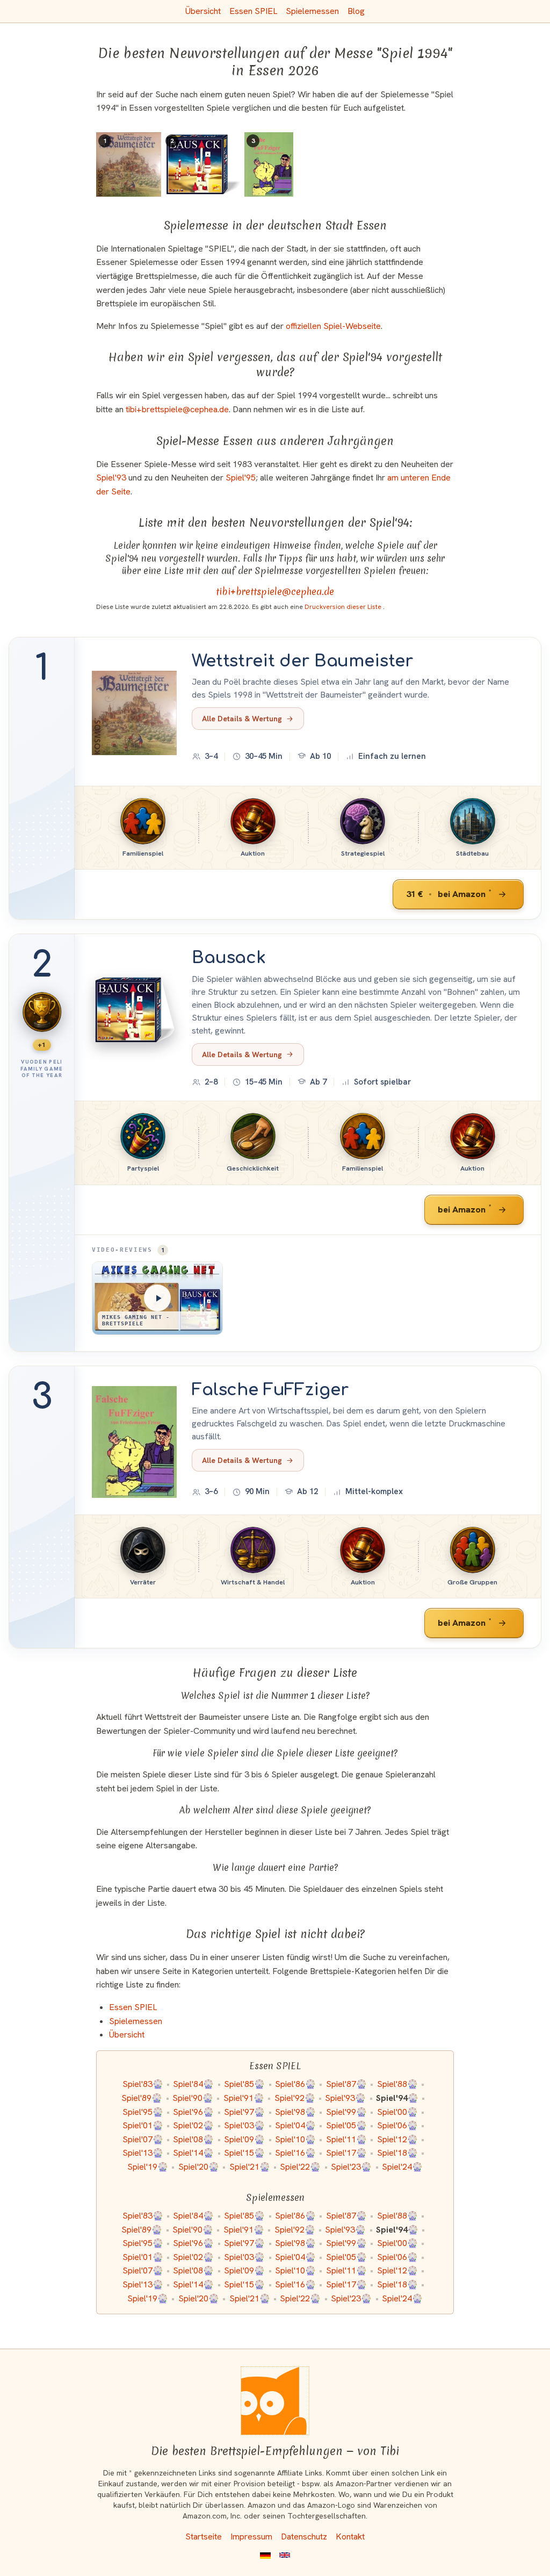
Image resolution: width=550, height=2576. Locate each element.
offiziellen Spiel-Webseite (333, 326)
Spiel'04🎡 (295, 2125)
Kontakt (350, 2536)
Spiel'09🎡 (244, 2139)
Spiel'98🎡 (295, 2112)
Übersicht (203, 11)
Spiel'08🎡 (193, 2139)
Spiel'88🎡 (397, 2084)
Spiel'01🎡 (143, 2125)
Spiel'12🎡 (397, 2139)
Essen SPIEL (253, 11)
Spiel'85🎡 (244, 2084)
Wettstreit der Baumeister (302, 661)
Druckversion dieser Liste (344, 607)
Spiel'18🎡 (397, 2153)
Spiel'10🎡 (295, 2139)
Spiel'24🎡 (402, 2167)
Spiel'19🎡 (148, 2167)
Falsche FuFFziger (270, 1390)
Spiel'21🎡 (250, 2167)
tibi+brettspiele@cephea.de (177, 409)
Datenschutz (304, 2536)
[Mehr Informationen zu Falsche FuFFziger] (134, 1442)
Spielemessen (312, 11)
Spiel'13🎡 (143, 2153)
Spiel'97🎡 (244, 2112)
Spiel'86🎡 (295, 2084)
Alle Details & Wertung (242, 719)
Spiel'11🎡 (346, 2139)
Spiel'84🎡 (193, 2084)
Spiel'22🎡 (300, 2167)
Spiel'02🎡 (193, 2125)
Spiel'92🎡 (295, 2098)
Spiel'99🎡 (346, 2112)
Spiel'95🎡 (143, 2112)
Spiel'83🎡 (143, 2084)
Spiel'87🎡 (346, 2084)
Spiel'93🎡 (345, 2098)
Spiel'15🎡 (244, 2153)
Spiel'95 (241, 478)
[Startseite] (275, 2401)
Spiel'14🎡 (193, 2153)
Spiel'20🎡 (199, 2167)
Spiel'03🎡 (244, 2125)
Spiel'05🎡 (346, 2125)
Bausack (229, 958)
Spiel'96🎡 (193, 2112)
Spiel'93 (111, 478)
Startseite (204, 2536)
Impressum (251, 2536)
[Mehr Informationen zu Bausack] (134, 1010)
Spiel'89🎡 (142, 2098)
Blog (356, 11)
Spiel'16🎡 (295, 2153)
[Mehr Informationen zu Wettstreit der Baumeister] (134, 713)
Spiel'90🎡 (193, 2098)
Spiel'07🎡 (143, 2139)
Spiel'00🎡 (397, 2112)
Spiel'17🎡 (346, 2153)
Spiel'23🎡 (351, 2167)
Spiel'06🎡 (397, 2125)
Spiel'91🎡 (244, 2098)
